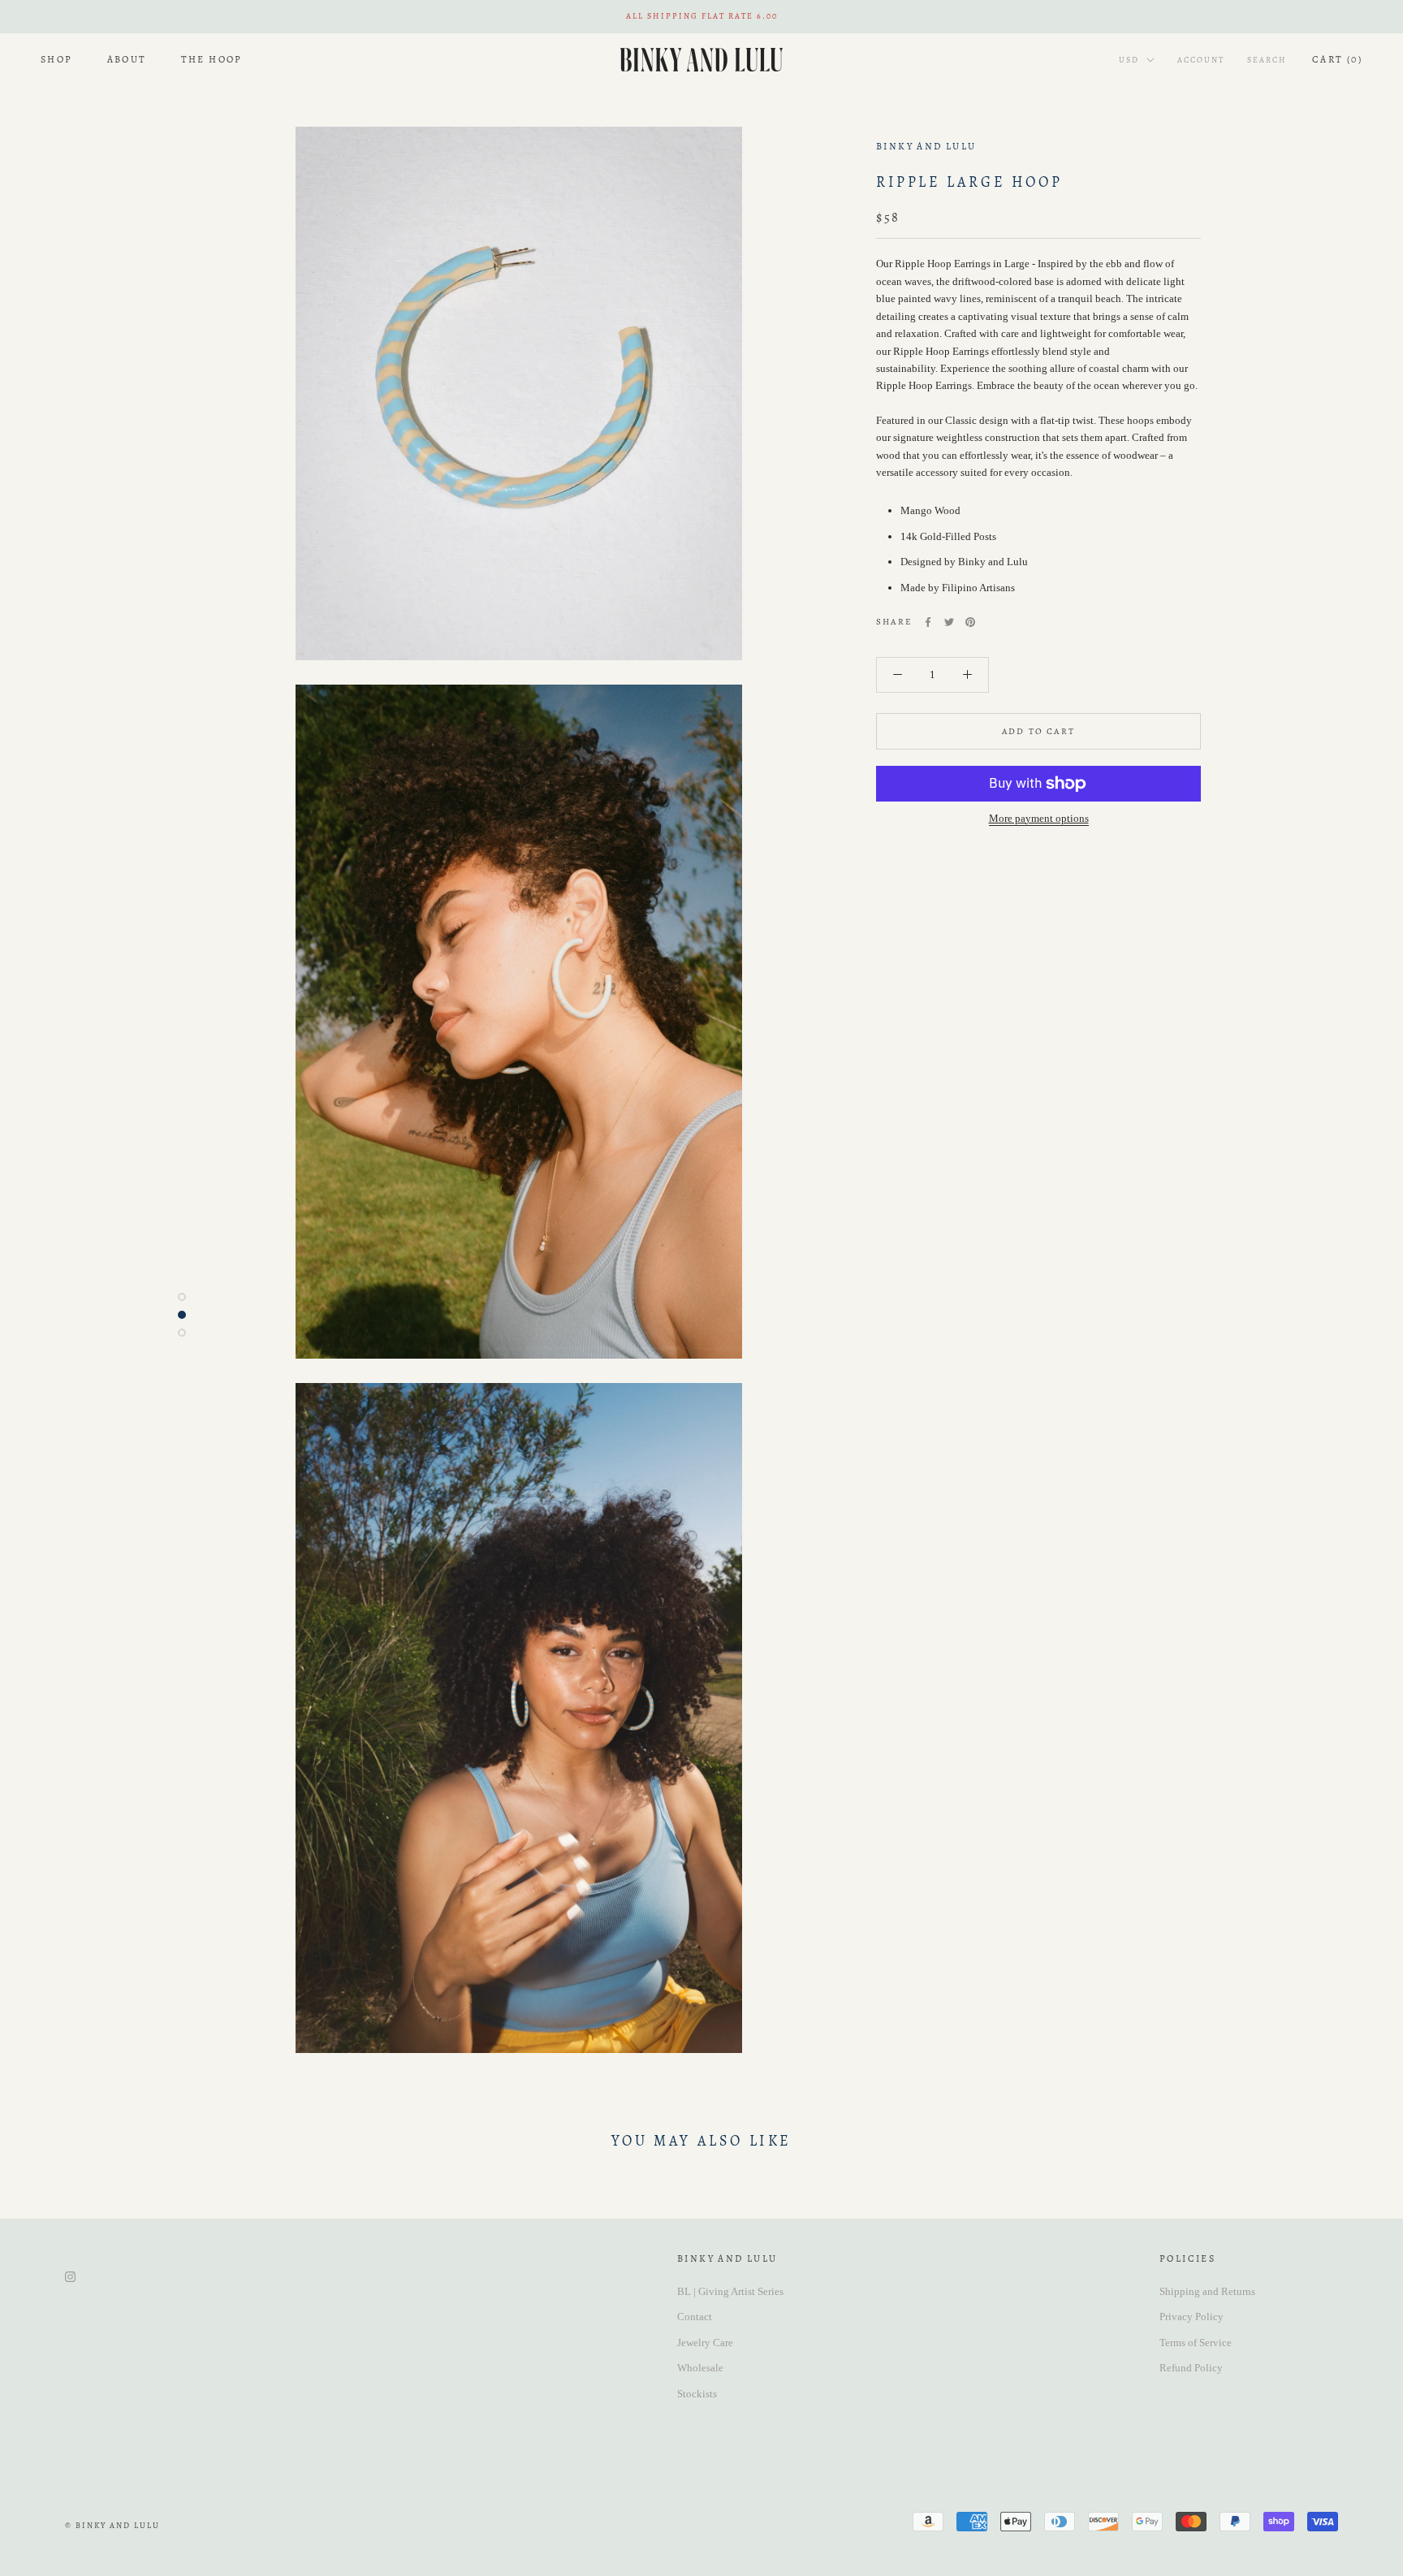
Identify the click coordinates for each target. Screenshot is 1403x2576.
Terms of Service (1196, 2343)
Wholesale (700, 2368)
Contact (695, 2317)
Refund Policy (1191, 2368)
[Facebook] (928, 622)
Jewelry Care (705, 2343)
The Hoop (212, 59)
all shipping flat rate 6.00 (702, 16)
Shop (57, 59)
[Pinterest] (970, 622)
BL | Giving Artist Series (730, 2291)
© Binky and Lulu (112, 2525)
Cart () (1337, 59)
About (127, 59)
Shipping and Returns (1207, 2291)
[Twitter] (949, 622)
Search (1267, 60)
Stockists (697, 2394)
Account (1201, 60)
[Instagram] (70, 2276)
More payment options (1039, 818)
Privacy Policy (1191, 2317)
